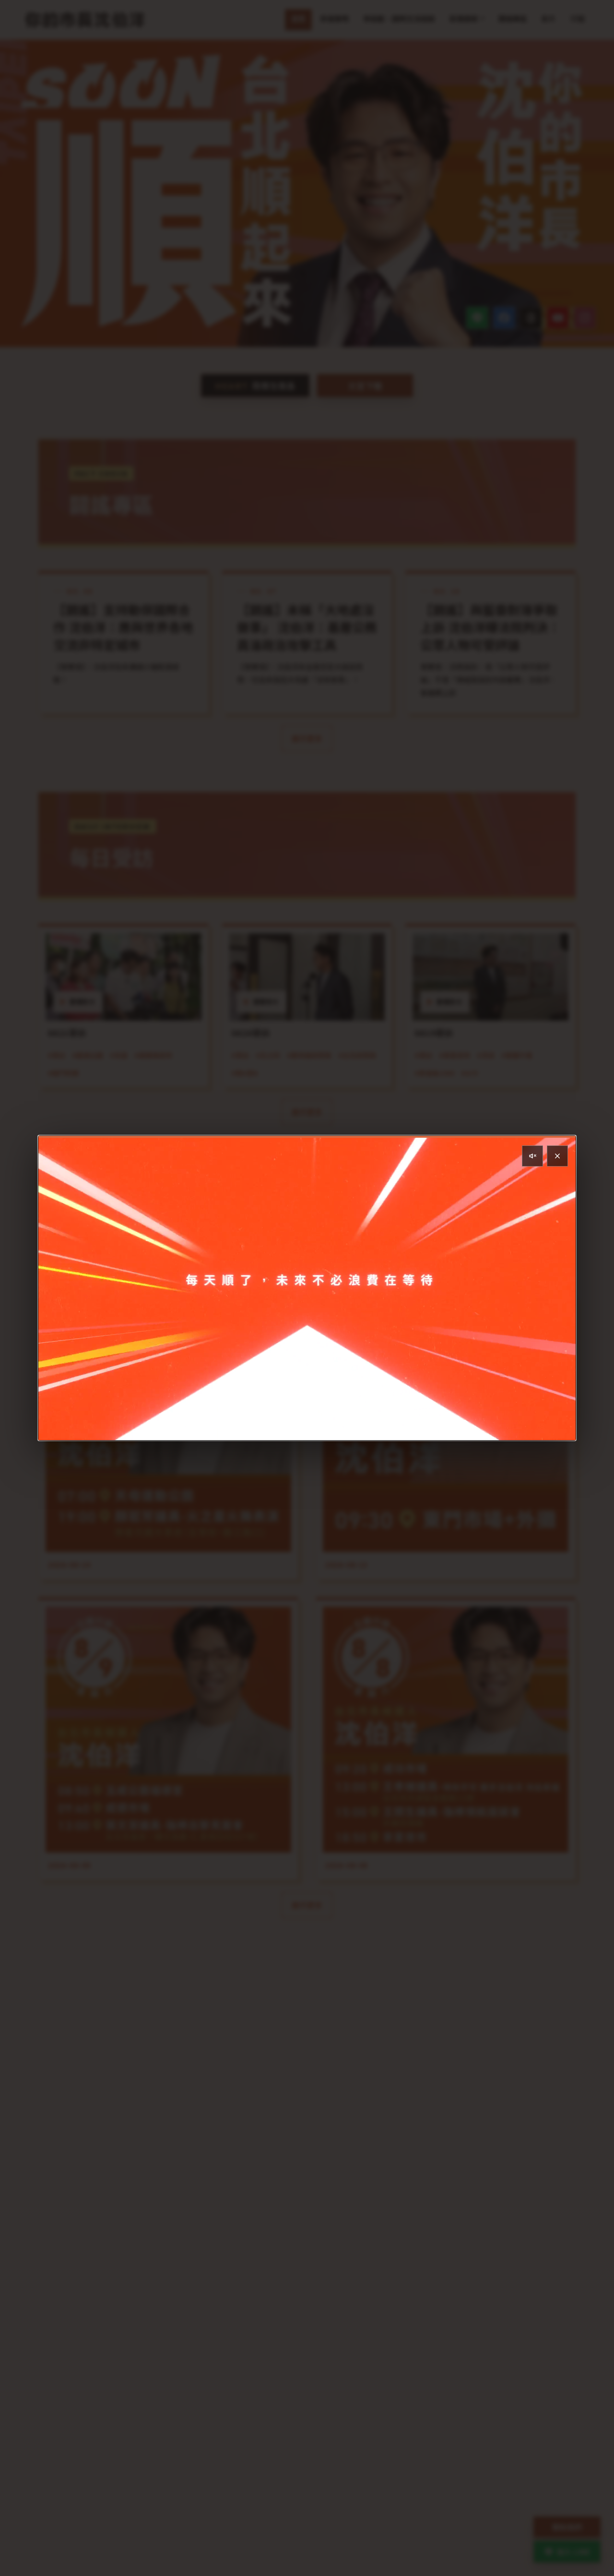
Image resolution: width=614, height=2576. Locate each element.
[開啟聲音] (532, 1156)
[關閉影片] (557, 1156)
